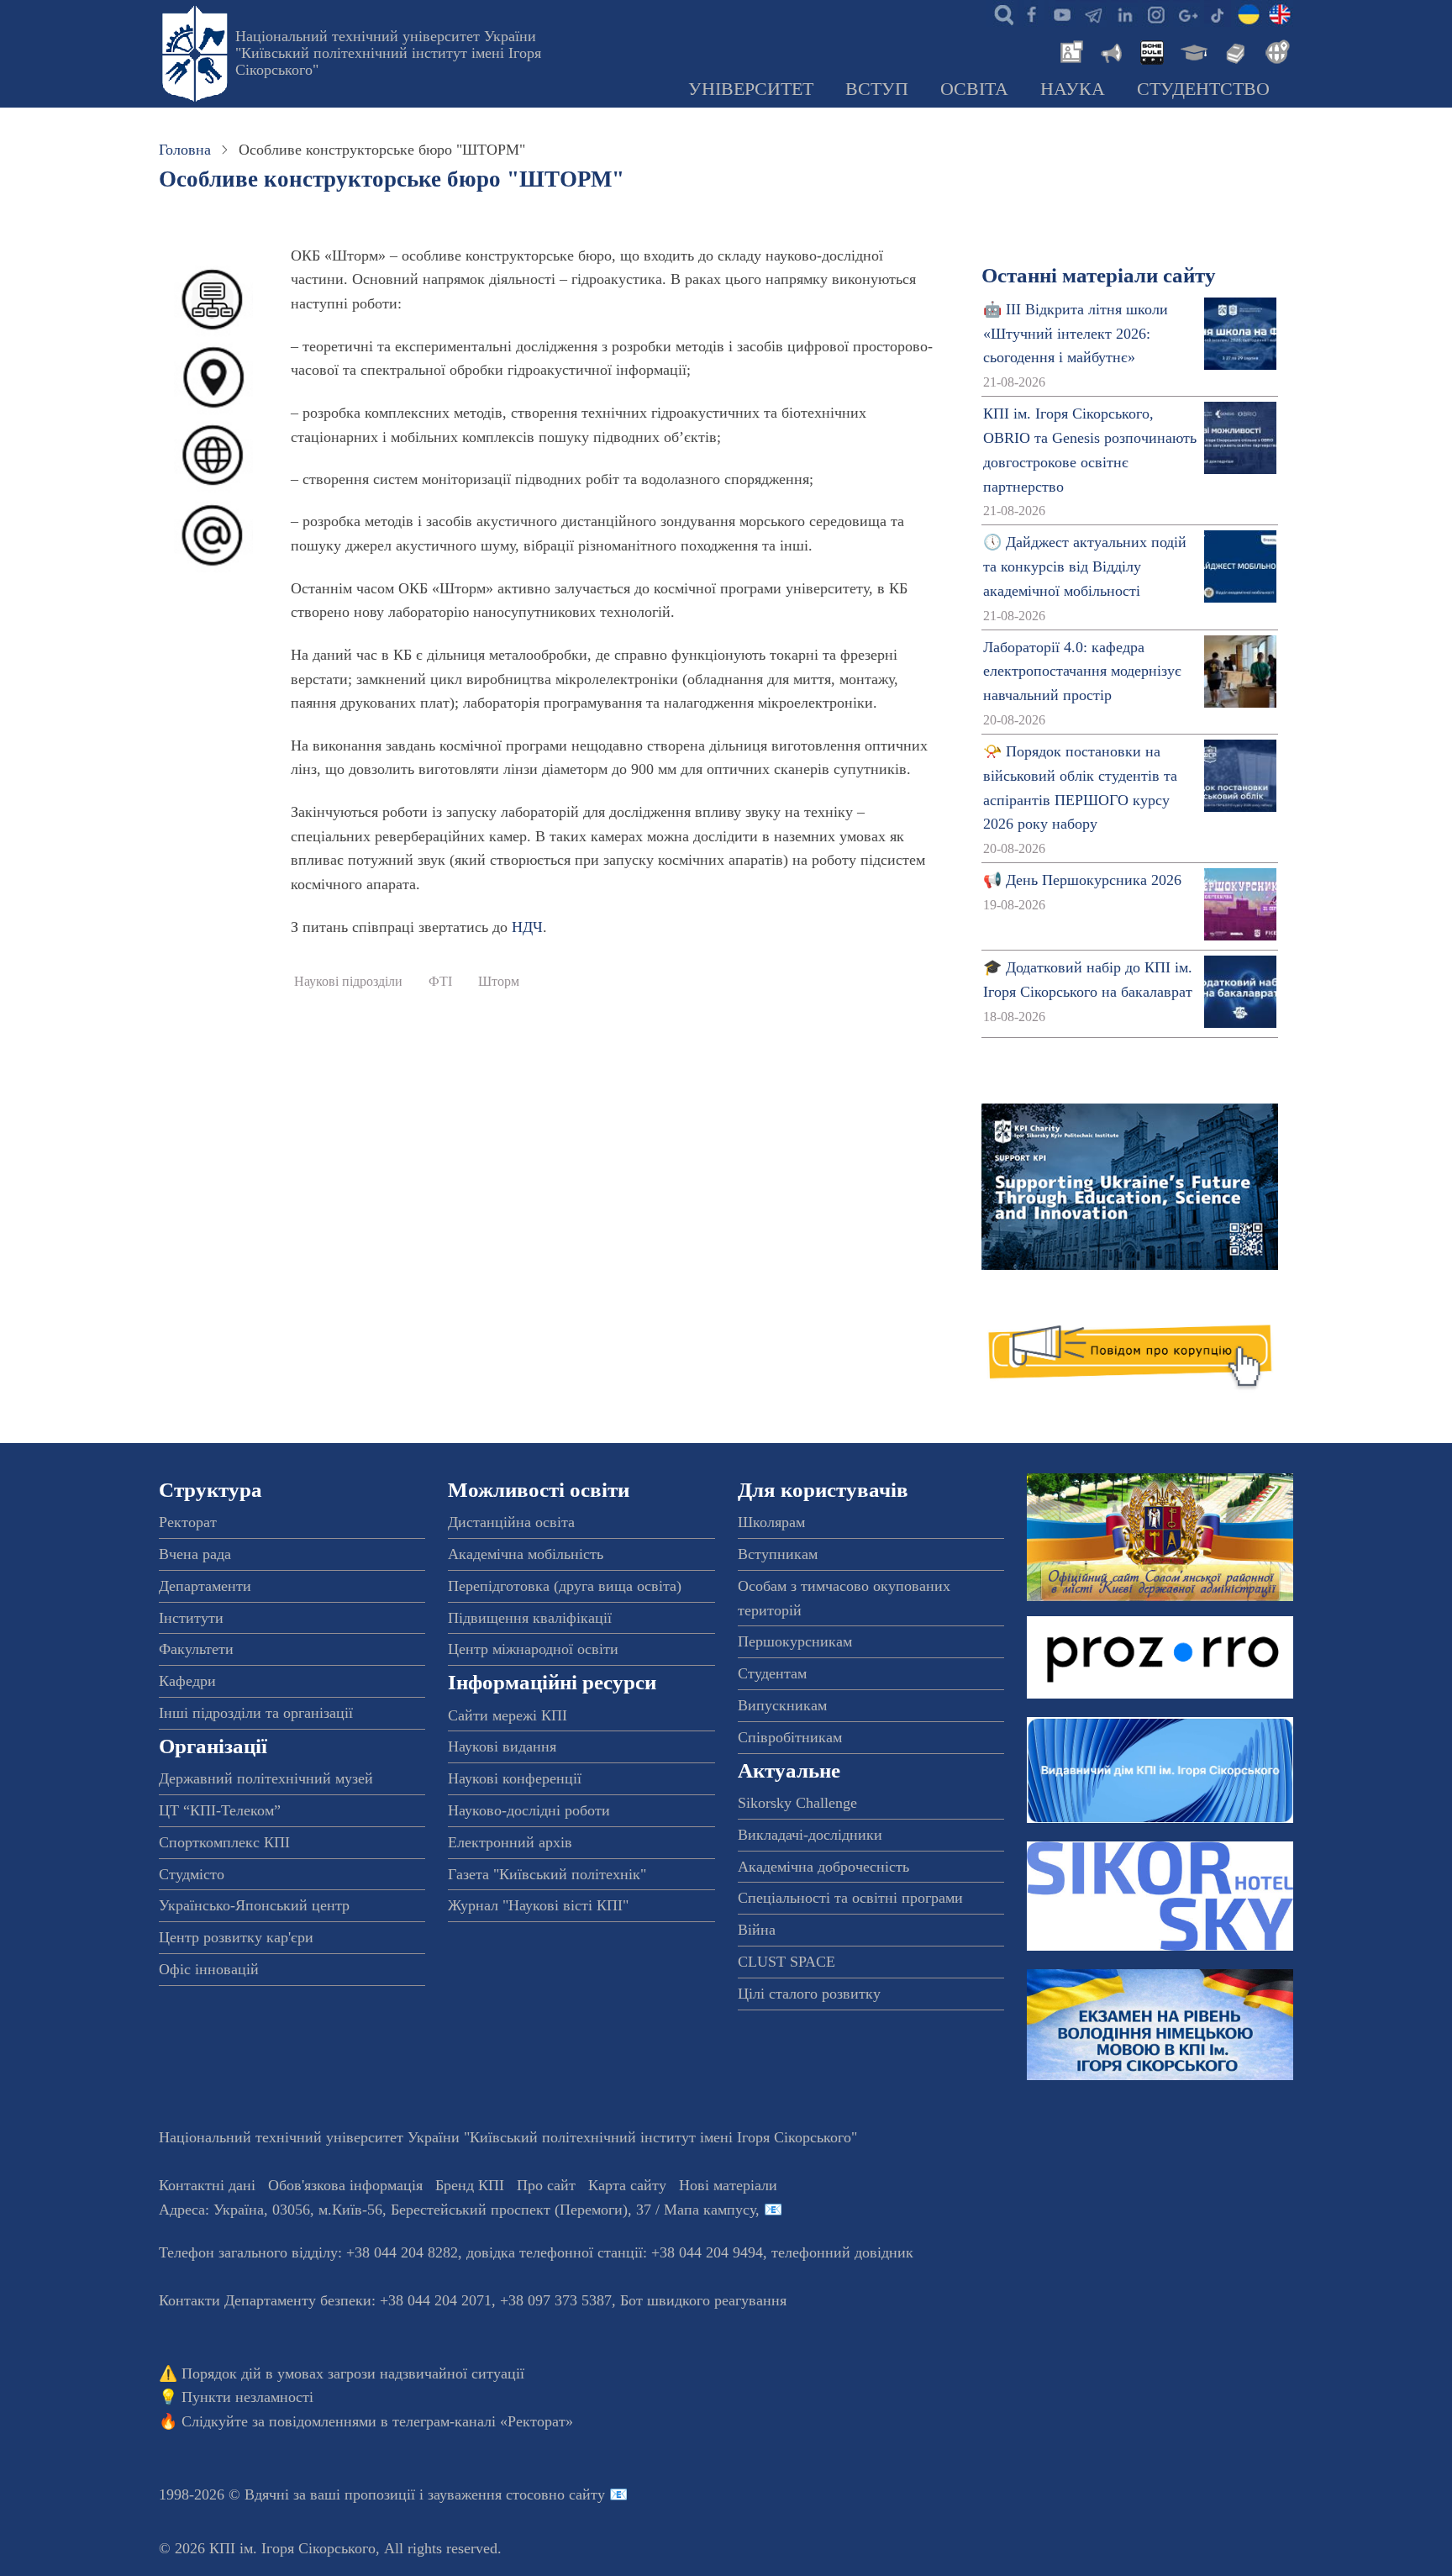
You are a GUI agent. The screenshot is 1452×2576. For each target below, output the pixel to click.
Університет (751, 89)
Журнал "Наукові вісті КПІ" (538, 1905)
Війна (757, 1930)
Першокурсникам (795, 1641)
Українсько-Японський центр (254, 1905)
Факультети (196, 1649)
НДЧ (527, 927)
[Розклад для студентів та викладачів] (1151, 50)
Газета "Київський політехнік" (547, 1874)
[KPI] (1280, 13)
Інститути (191, 1618)
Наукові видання (502, 1746)
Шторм (499, 982)
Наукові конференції (515, 1778)
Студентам (772, 1673)
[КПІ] (1249, 13)
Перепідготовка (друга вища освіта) (565, 1586)
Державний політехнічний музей (266, 1778)
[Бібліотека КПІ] (1234, 50)
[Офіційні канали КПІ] (1093, 13)
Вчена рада (195, 1554)
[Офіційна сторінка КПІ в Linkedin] (1124, 13)
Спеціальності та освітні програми (850, 1898)
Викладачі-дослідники (810, 1835)
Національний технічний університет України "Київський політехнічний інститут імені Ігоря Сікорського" (388, 53)
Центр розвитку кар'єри (236, 1937)
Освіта (974, 89)
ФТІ (440, 982)
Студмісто (192, 1874)
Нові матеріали (728, 2185)
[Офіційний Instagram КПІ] (1155, 13)
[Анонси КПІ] (1110, 50)
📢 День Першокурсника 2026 (1082, 880)
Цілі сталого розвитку (809, 1994)
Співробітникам (790, 1737)
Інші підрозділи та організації (256, 1713)
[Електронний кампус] (1192, 50)
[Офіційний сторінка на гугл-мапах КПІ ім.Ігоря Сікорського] (1186, 13)
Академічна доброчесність (823, 1867)
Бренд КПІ (470, 2185)
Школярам (771, 1522)
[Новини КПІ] (1069, 50)
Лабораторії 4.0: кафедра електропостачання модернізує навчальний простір (1082, 672)
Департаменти (205, 1586)
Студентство (1203, 89)
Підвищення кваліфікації (530, 1618)
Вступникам (778, 1554)
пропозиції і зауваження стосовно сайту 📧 (486, 2494)
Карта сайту (627, 2185)
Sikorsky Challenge (797, 1803)
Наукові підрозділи (348, 982)
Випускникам (782, 1705)
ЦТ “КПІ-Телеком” (220, 1810)
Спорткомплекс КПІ (224, 1842)
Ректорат (188, 1522)
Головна (185, 150)
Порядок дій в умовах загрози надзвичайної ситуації (353, 2373)
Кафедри (187, 1681)
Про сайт (546, 2185)
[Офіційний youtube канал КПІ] (1062, 13)
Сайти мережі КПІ (508, 1715)
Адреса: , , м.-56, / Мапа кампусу (457, 2210)
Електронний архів (510, 1842)
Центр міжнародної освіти (533, 1649)
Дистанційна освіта (511, 1522)
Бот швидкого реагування (703, 2300)
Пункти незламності (247, 2397)
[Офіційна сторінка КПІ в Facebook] (1031, 13)
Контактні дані (207, 2185)
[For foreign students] (1275, 50)
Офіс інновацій (209, 1969)
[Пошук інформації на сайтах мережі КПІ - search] (1000, 13)
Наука (1073, 89)
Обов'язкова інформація (345, 2185)
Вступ (877, 89)
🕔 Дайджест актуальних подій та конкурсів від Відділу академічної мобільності (1085, 566)
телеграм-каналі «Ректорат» (483, 2421)
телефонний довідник (842, 2252)
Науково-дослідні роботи (529, 1810)
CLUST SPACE (786, 1962)
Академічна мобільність (526, 1554)
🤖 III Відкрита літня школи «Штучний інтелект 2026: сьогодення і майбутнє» (1076, 334)
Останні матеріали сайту (1099, 275)
